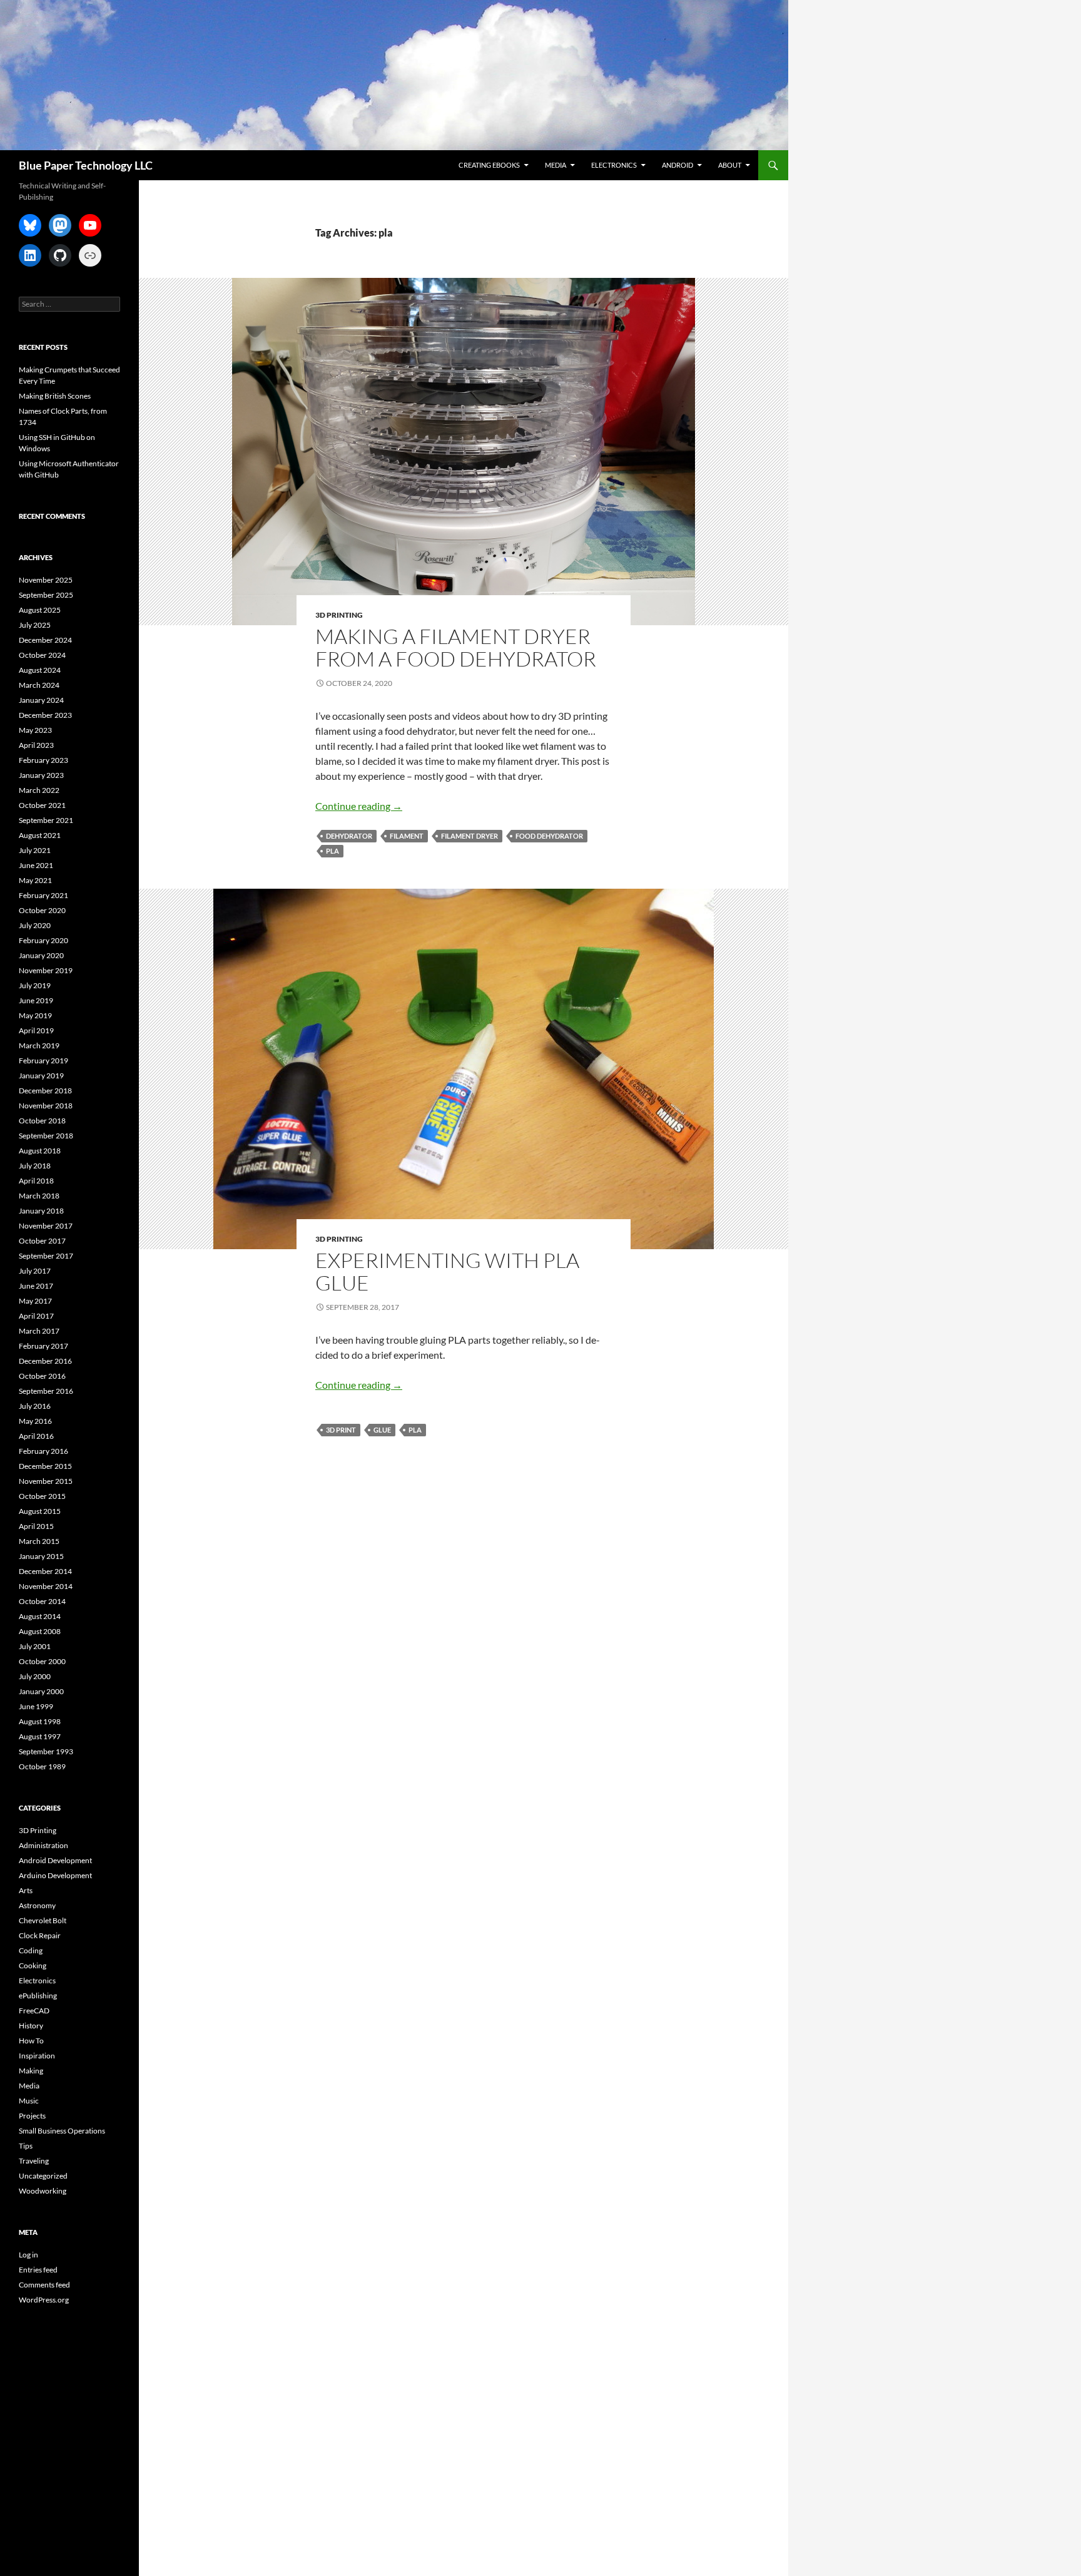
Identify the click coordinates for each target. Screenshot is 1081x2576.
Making (31, 2071)
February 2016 (43, 1451)
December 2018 (45, 1091)
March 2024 (39, 685)
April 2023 (36, 745)
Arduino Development (55, 1875)
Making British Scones (55, 396)
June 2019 (36, 1000)
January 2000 (41, 1691)
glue (382, 1430)
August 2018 (40, 1151)
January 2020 (41, 955)
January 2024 (41, 700)
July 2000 (35, 1676)
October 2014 (42, 1601)
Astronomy (37, 1905)
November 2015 (46, 1481)
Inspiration (37, 2056)
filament (407, 836)
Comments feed (44, 2285)
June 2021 (36, 865)
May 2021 (35, 880)
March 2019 (39, 1045)
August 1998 (40, 1721)
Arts (26, 1890)
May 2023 (35, 730)
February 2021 (43, 895)
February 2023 (43, 760)
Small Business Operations (62, 2131)
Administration (43, 1845)
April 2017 (36, 1316)
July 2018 (35, 1166)
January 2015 (41, 1556)
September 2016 (46, 1391)
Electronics (614, 165)
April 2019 (36, 1030)
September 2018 (46, 1136)
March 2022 (39, 790)
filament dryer (469, 836)
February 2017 (43, 1346)
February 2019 (43, 1061)
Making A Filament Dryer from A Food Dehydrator (456, 647)
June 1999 (36, 1706)
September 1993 (46, 1751)
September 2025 (46, 595)
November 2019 (46, 970)
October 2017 (42, 1241)
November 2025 (46, 580)
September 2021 (46, 820)
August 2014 (40, 1616)
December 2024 (45, 640)
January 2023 (41, 775)
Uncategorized (43, 2176)
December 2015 (45, 1466)
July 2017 (35, 1271)
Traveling (34, 2161)
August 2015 (40, 1511)
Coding (31, 1950)
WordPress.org (44, 2300)
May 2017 (35, 1301)
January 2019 (41, 1076)
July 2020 (35, 925)
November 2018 (46, 1106)
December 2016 (45, 1361)
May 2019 (35, 1015)
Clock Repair (40, 1935)
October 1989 (42, 1766)
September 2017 (46, 1256)
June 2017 (36, 1286)
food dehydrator (549, 836)
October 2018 (42, 1121)
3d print (341, 1430)
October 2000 (42, 1661)
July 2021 (35, 850)
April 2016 (36, 1436)
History (31, 2026)
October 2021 (42, 805)
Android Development (55, 1860)
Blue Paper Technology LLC (86, 165)
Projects (32, 2116)
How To (31, 2041)
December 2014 (45, 1571)
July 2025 (35, 625)
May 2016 (35, 1421)
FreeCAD (34, 2011)
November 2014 (46, 1586)
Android (678, 165)
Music (29, 2101)
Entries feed (38, 2270)
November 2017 (46, 1226)
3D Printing (339, 615)
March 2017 (39, 1331)
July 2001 (35, 1646)
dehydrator (349, 836)
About (730, 165)
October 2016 (42, 1376)
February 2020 (43, 940)
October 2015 (42, 1496)
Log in (28, 2255)
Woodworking (43, 2191)
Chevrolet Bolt (43, 1920)
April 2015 (36, 1526)
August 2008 (40, 1631)
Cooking (33, 1965)
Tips (26, 2146)
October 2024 (42, 655)
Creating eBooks (489, 165)
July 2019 (35, 985)
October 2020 (42, 910)
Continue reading (359, 806)
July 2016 (35, 1406)
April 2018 (36, 1181)
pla (332, 851)
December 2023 (45, 715)
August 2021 (40, 835)
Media (556, 165)
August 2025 (40, 610)
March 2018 (39, 1196)
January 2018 (41, 1211)
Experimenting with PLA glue (447, 1271)
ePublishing (38, 1996)
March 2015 (39, 1541)
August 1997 (40, 1736)
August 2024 (40, 670)
